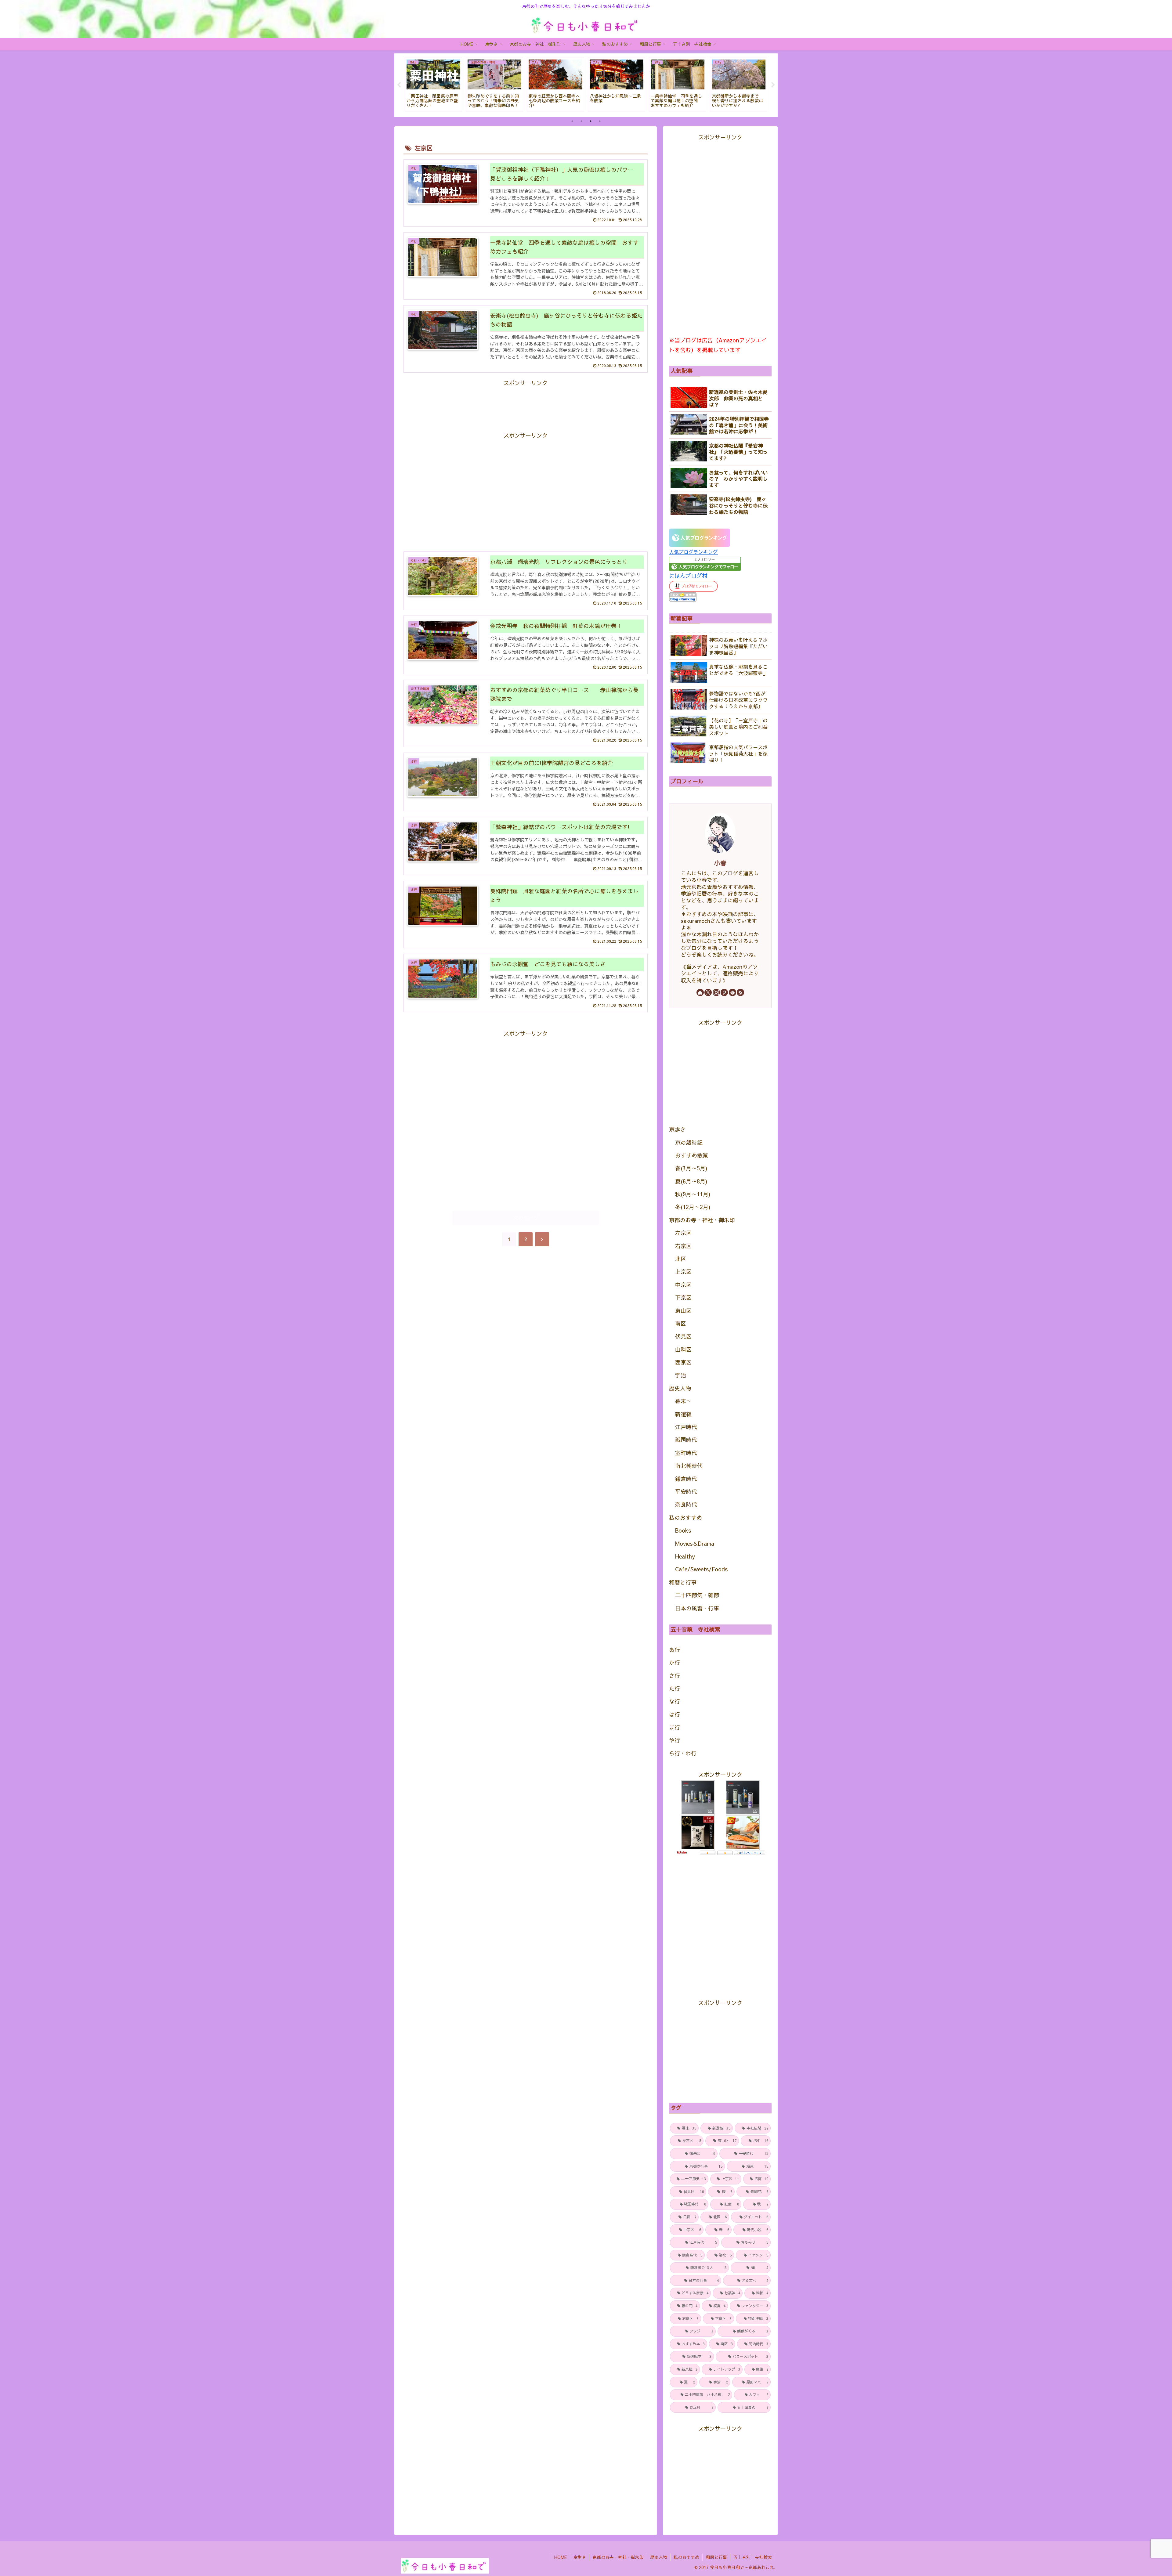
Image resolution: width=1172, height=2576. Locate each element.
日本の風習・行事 (697, 1608)
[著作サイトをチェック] (700, 992)
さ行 (675, 1676)
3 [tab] (591, 121)
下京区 (683, 1297)
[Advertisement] (526, 402)
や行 (675, 1740)
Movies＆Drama (695, 1543)
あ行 (675, 1650)
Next (773, 85)
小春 (720, 863)
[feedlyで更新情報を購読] (733, 992)
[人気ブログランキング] (700, 537)
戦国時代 (686, 1440)
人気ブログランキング (693, 552)
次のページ (526, 1218)
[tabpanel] (433, 84)
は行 (675, 1714)
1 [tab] (572, 121)
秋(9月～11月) (693, 1194)
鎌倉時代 (686, 1479)
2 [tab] (581, 121)
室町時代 (686, 1453)
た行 (675, 1688)
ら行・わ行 (683, 1753)
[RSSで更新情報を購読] (740, 992)
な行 (675, 1701)
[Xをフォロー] (708, 992)
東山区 (683, 1311)
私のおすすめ (685, 1517)
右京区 (683, 1246)
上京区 (683, 1272)
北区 (681, 1259)
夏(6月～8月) (691, 1181)
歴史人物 (680, 1388)
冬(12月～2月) (693, 1207)
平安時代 (686, 1492)
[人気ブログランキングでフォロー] (705, 563)
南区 (681, 1323)
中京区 (683, 1285)
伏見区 (683, 1336)
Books (683, 1530)
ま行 (675, 1727)
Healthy (685, 1556)
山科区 (683, 1349)
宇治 (681, 1375)
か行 (675, 1662)
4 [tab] (600, 121)
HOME (561, 2557)
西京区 (683, 1362)
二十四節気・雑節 (697, 1595)
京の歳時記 (689, 1142)
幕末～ (683, 1401)
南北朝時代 (689, 1466)
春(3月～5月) (691, 1168)
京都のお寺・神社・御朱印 (702, 1220)
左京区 (683, 1233)
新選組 (683, 1414)
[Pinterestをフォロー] (724, 992)
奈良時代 (686, 1504)
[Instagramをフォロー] (716, 992)
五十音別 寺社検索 (753, 2557)
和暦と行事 (683, 1582)
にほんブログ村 (688, 575)
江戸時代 (686, 1427)
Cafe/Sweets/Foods (701, 1569)
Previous (399, 85)
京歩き (677, 1129)
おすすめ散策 (692, 1155)
